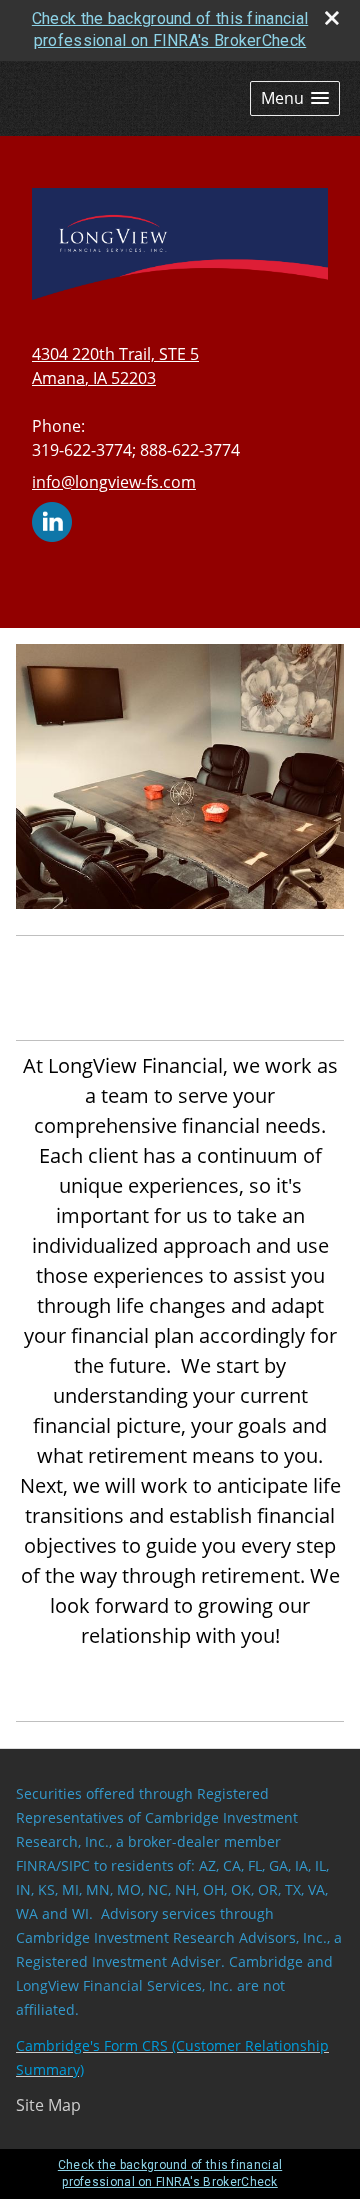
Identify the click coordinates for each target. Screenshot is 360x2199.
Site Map (48, 2105)
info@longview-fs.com (114, 482)
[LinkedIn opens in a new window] (52, 520)
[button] (295, 98)
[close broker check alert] (332, 18)
